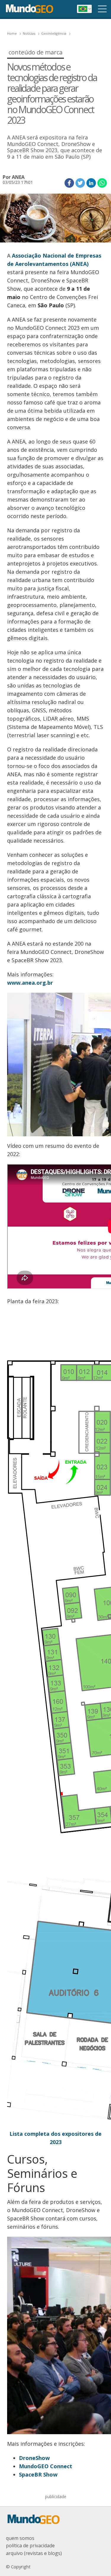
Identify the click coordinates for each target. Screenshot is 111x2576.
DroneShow (34, 2458)
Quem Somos (20, 2538)
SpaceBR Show (38, 2474)
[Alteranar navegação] (102, 9)
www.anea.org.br (30, 983)
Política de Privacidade (30, 2546)
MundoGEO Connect (46, 2466)
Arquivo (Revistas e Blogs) (34, 2553)
